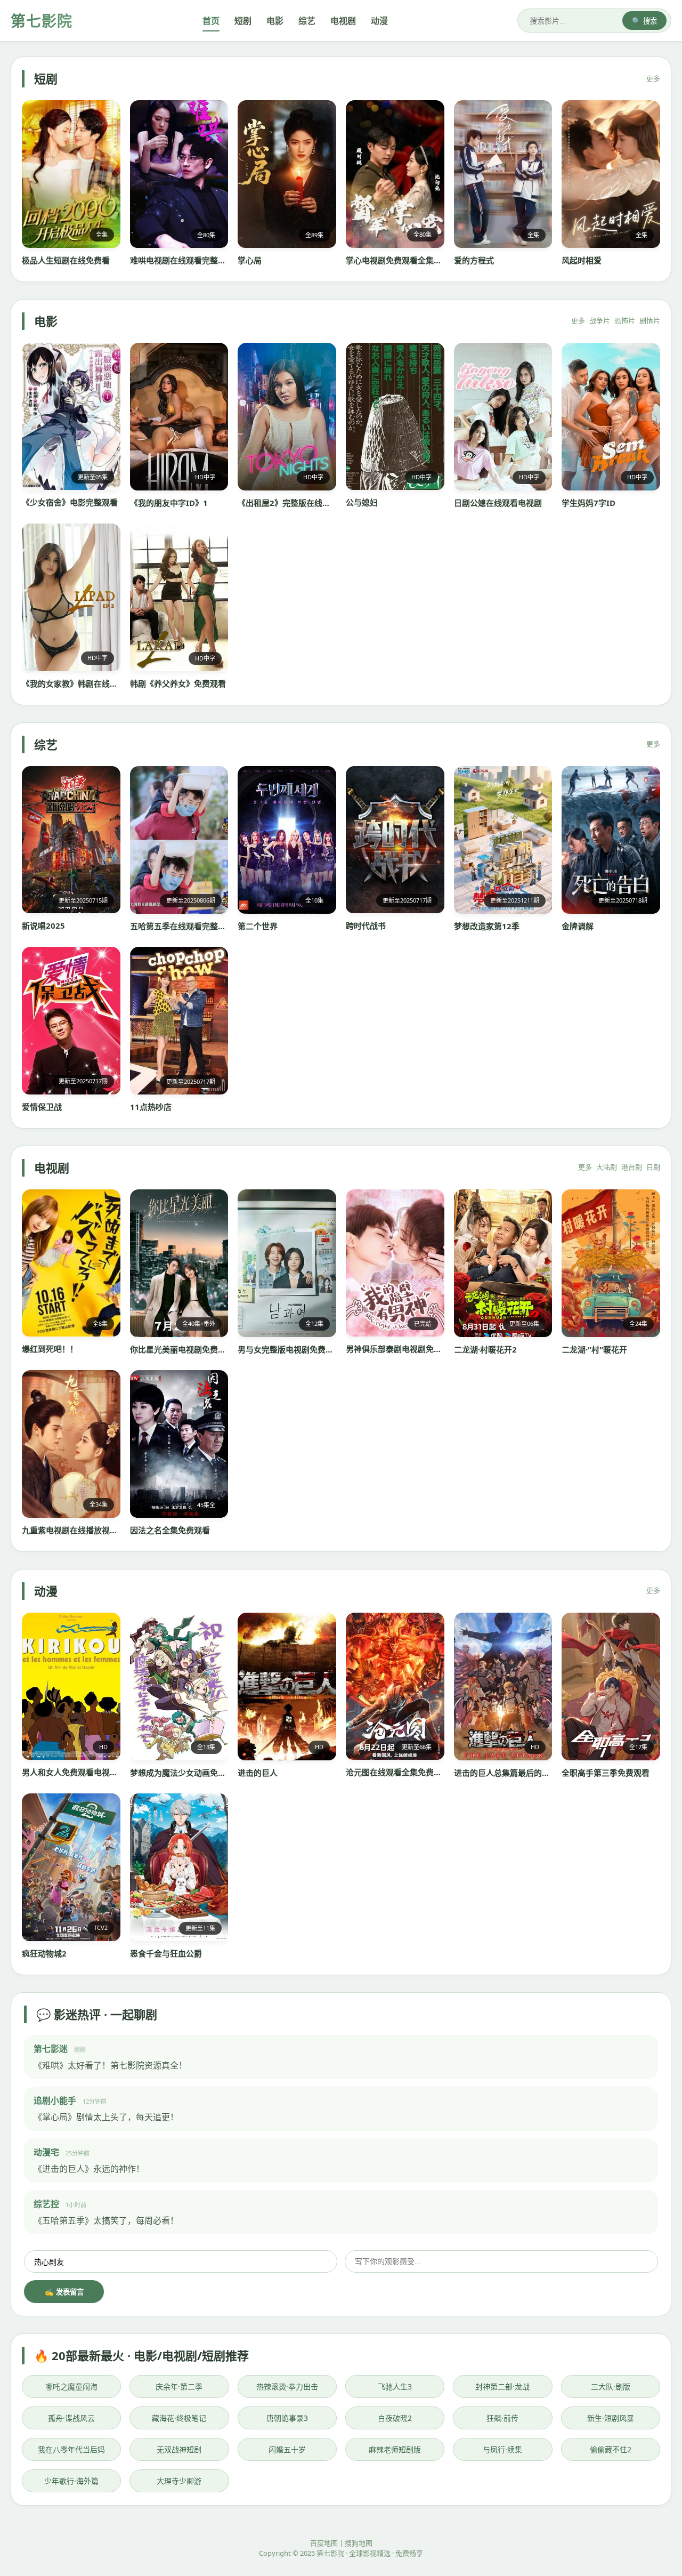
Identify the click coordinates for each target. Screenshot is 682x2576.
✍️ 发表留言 (64, 2292)
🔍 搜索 (644, 21)
